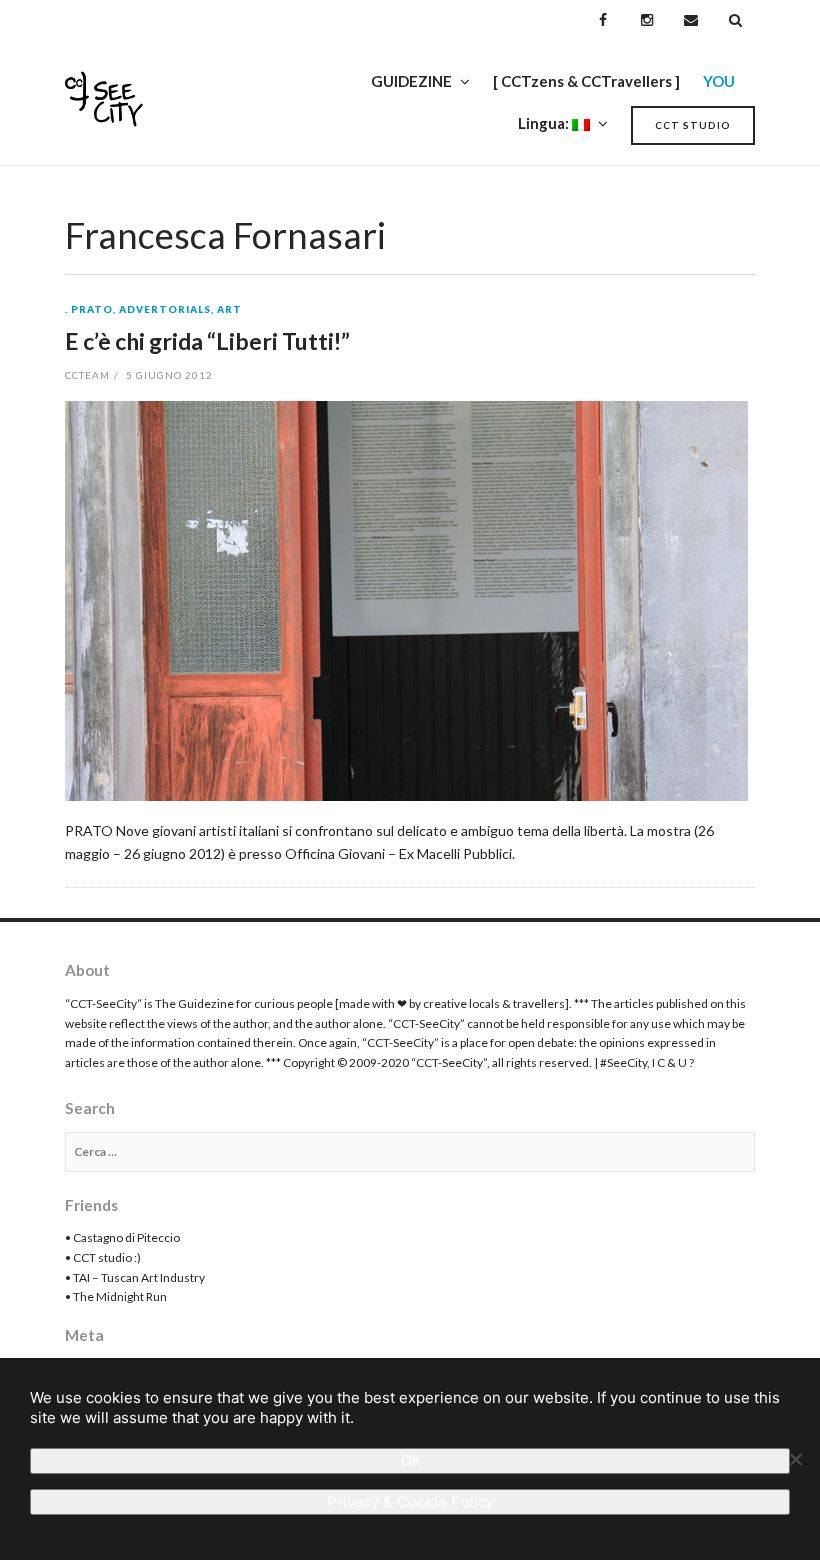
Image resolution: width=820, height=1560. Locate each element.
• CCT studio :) (103, 1257)
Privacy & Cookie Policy (410, 1501)
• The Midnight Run (116, 1296)
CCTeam (87, 375)
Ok (410, 1460)
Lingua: (545, 123)
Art (229, 310)
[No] (795, 1459)
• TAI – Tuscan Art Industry (135, 1277)
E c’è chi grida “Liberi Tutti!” (207, 341)
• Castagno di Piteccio (122, 1237)
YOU (719, 81)
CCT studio (693, 125)
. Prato (89, 310)
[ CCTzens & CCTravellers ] (586, 81)
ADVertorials (165, 310)
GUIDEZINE (411, 81)
